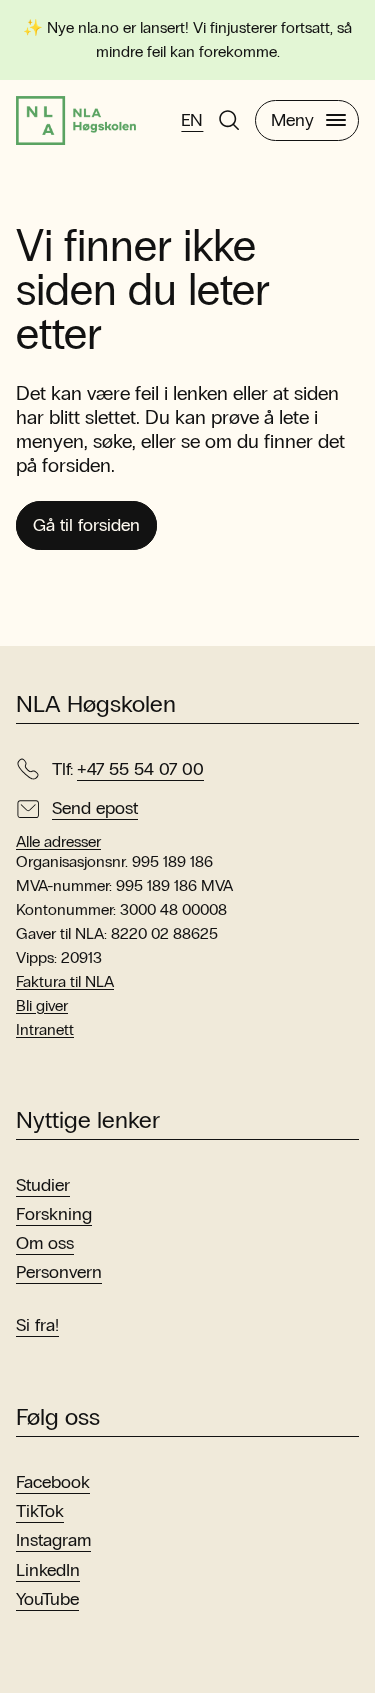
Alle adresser (58, 842)
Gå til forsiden (86, 525)
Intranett (45, 1029)
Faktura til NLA (65, 981)
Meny (292, 120)
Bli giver (42, 1005)
